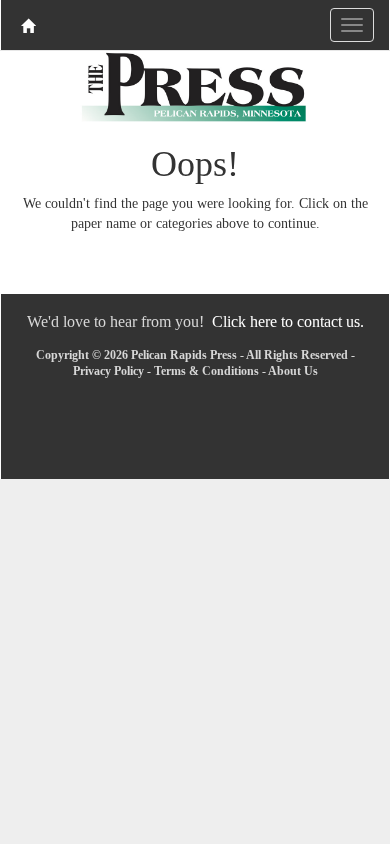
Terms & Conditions (206, 371)
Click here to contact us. (288, 321)
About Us (293, 371)
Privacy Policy (108, 371)
